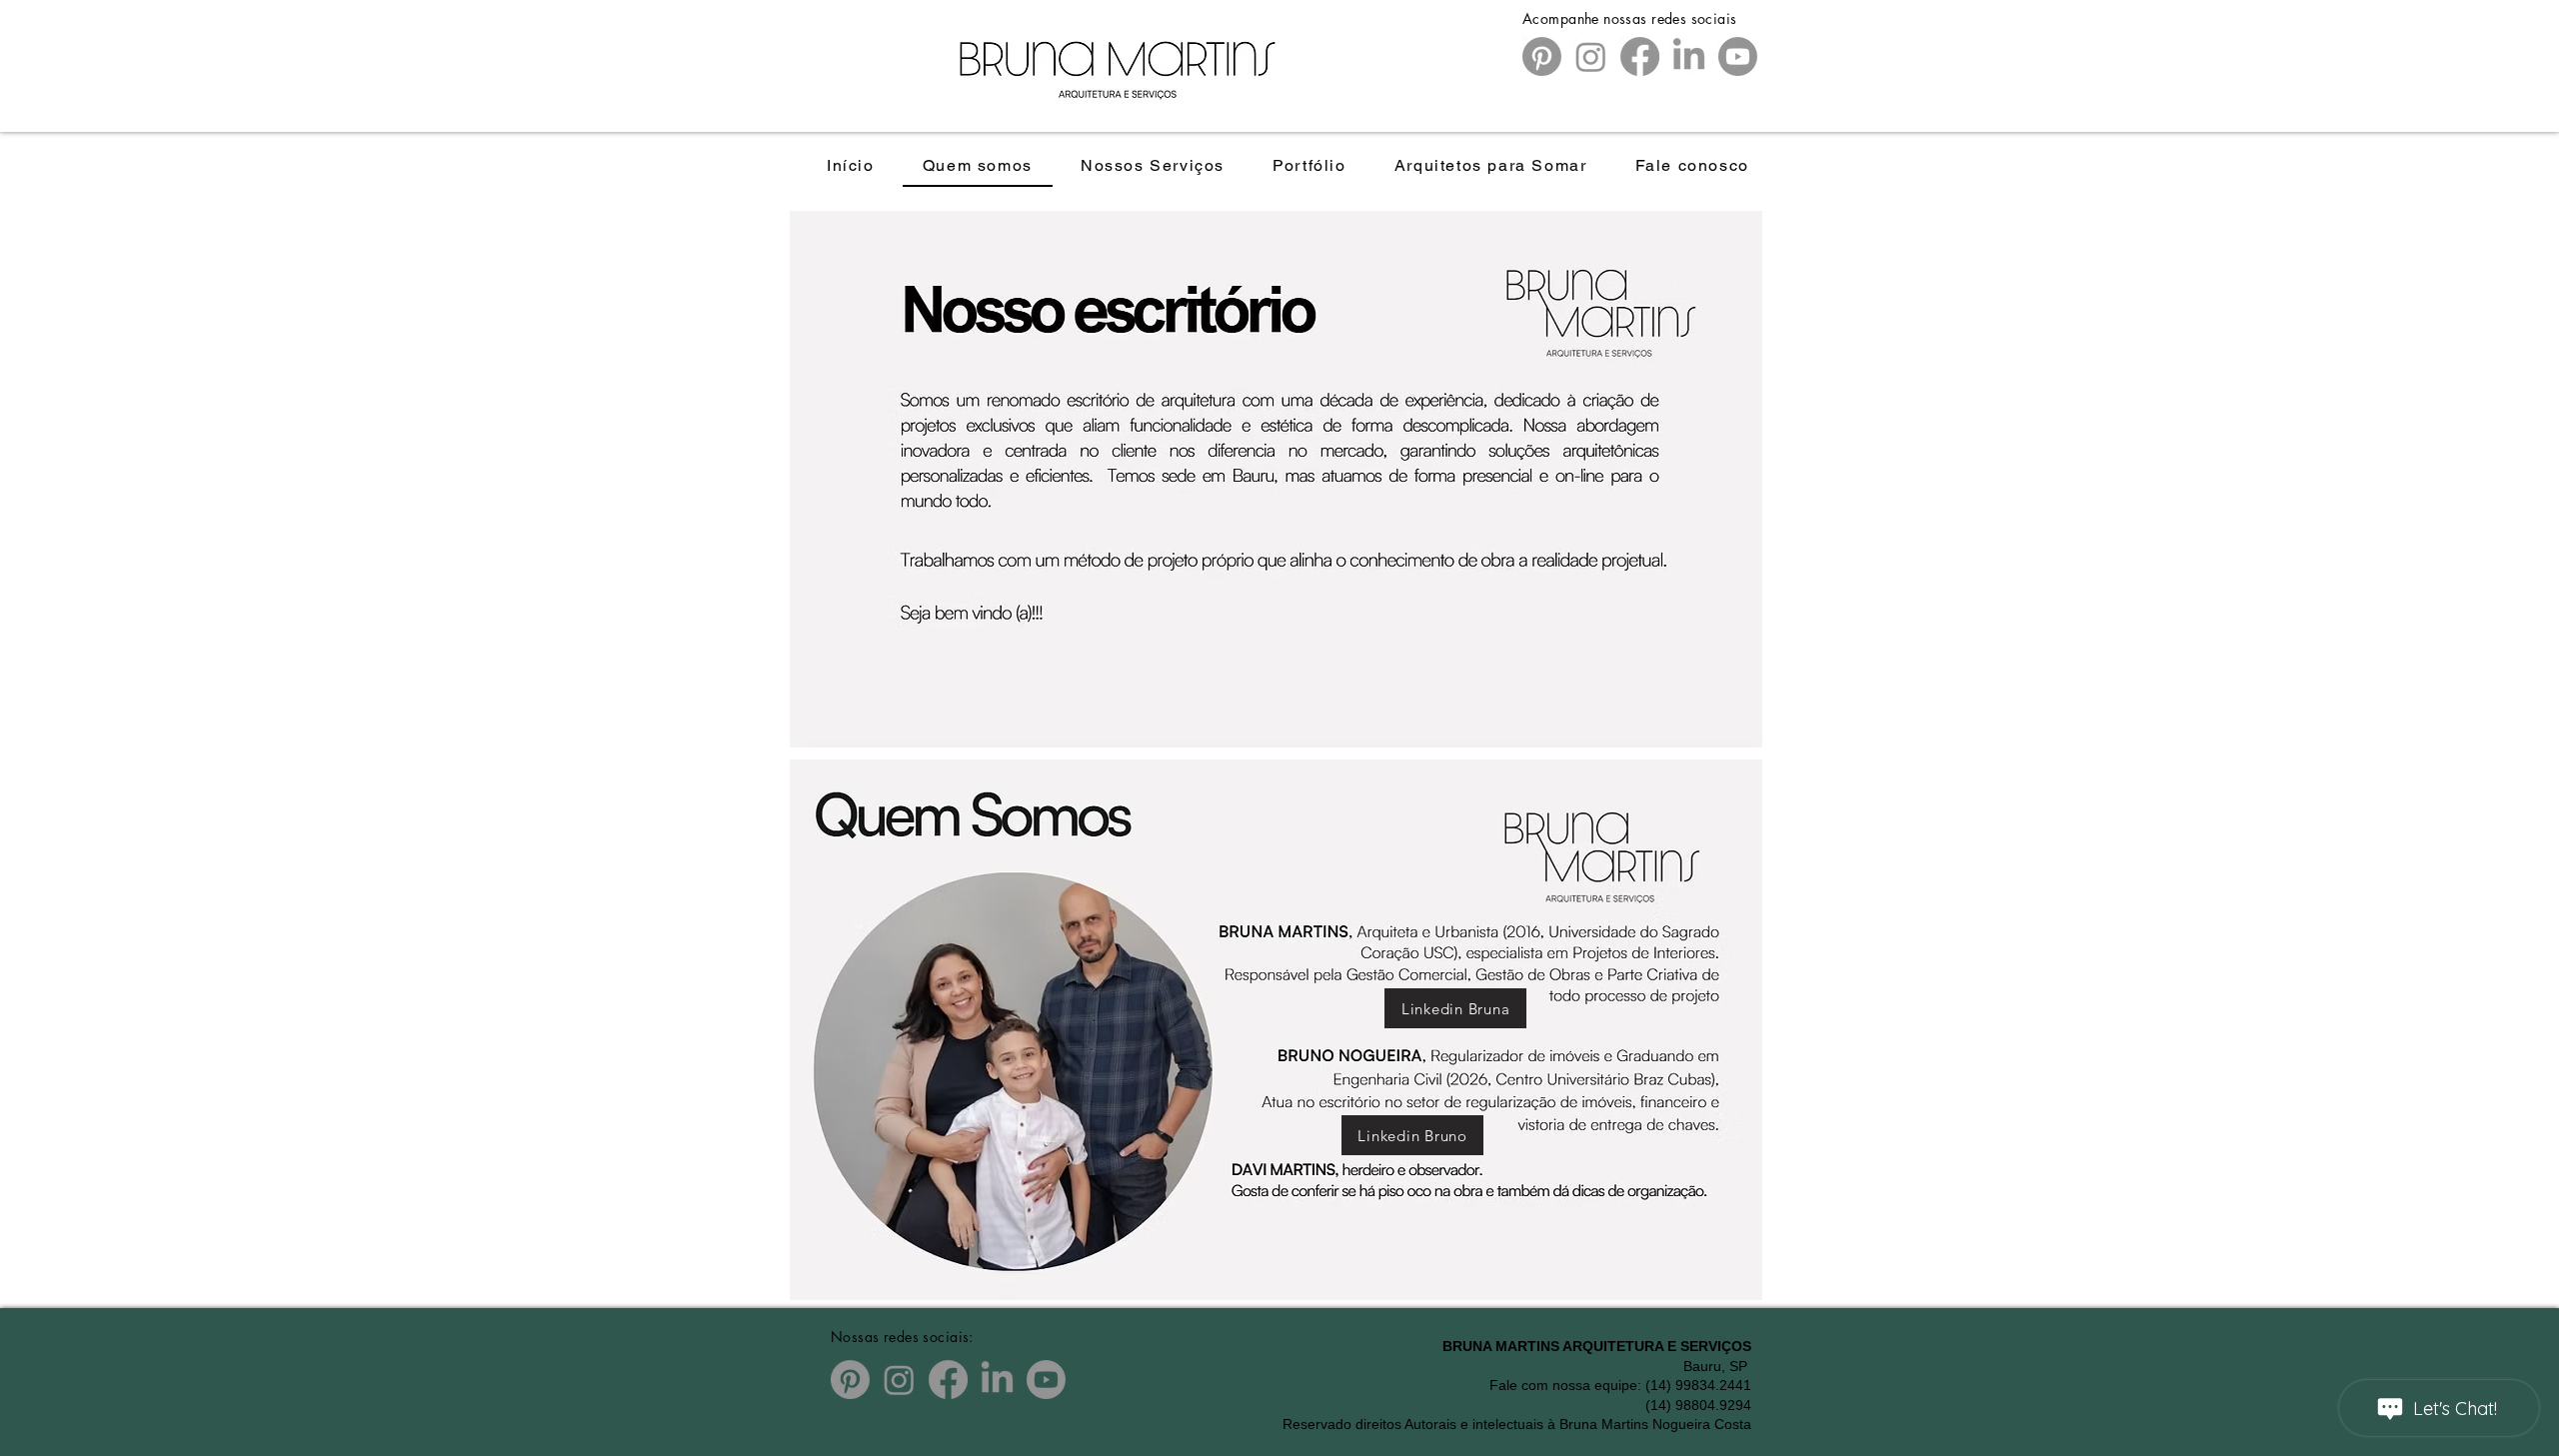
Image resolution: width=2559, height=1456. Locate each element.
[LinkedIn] (1689, 56)
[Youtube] (1738, 56)
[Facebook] (1640, 56)
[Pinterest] (1542, 56)
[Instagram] (1591, 56)
